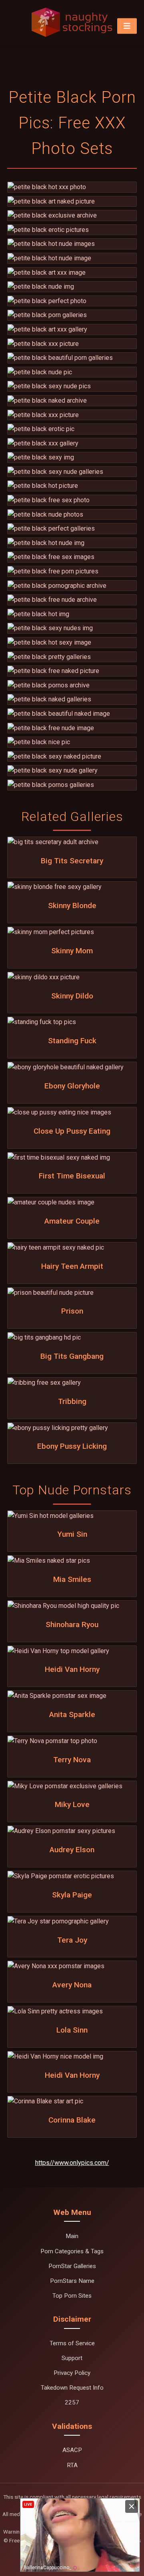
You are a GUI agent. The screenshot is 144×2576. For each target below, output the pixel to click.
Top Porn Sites (72, 2296)
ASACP (72, 2450)
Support (72, 2358)
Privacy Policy (72, 2373)
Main (72, 2236)
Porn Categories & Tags (72, 2251)
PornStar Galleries (72, 2266)
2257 (72, 2402)
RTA (72, 2465)
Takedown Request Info (72, 2388)
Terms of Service (72, 2343)
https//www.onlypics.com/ (72, 2163)
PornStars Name (72, 2281)
